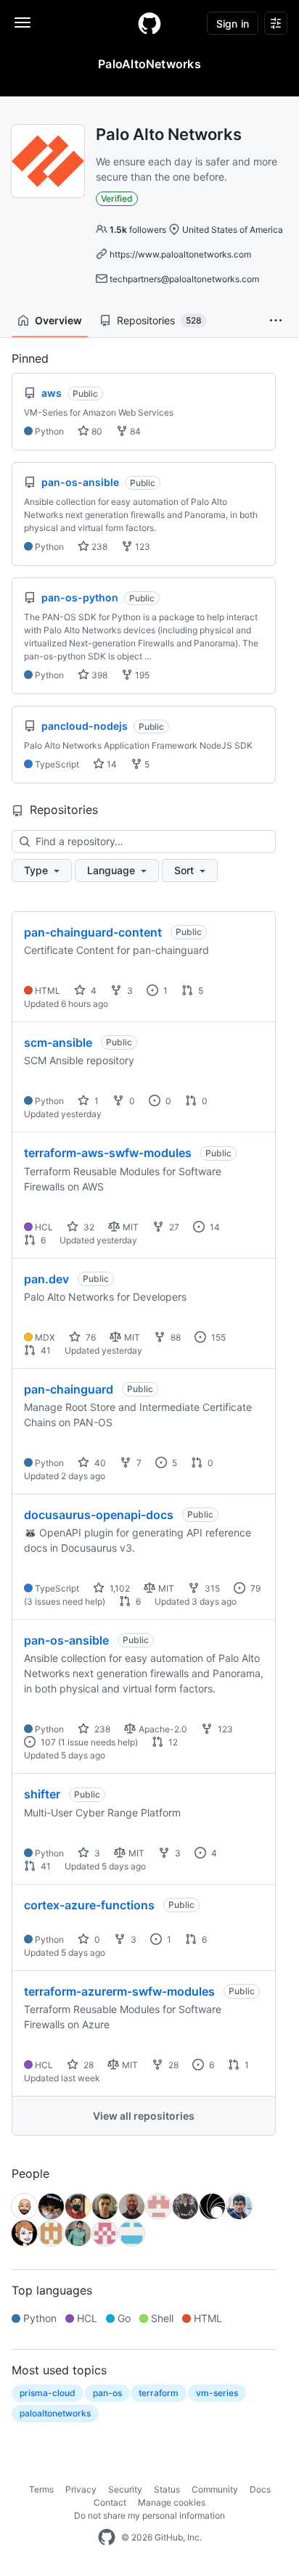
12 (172, 1742)
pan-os (107, 2393)
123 (142, 547)
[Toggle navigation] (22, 22)
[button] (276, 321)
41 (45, 1350)
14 (111, 764)
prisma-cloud (48, 2393)
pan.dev (46, 1279)
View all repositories (144, 2116)
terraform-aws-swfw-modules (108, 1153)
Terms (41, 2489)
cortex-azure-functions (89, 1905)
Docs (260, 2489)
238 (98, 547)
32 (88, 1227)
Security (125, 2489)
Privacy (81, 2489)
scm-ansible (58, 1042)
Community (215, 2489)
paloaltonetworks (55, 2413)
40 (99, 1463)
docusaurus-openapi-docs (99, 1515)
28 (87, 2065)
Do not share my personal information (149, 2515)
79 (254, 1588)
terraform (159, 2393)
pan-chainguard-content (93, 932)
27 (173, 1227)
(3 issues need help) (65, 1601)
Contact (110, 2502)
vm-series (217, 2393)
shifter (42, 1794)
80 (96, 431)
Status (167, 2489)
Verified (117, 198)
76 (90, 1337)
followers (138, 230)
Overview (58, 320)
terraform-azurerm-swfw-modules (119, 1991)
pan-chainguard (69, 1389)
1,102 (119, 1588)
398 (98, 675)
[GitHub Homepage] (107, 2538)
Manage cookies (172, 2502)
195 (141, 675)
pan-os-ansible (66, 1640)
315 (211, 1588)
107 (47, 1742)
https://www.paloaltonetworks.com (180, 254)
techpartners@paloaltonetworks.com (184, 279)
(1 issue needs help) (98, 1742)
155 (217, 1337)
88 (175, 1337)
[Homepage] (149, 23)
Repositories (159, 320)
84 (134, 431)
